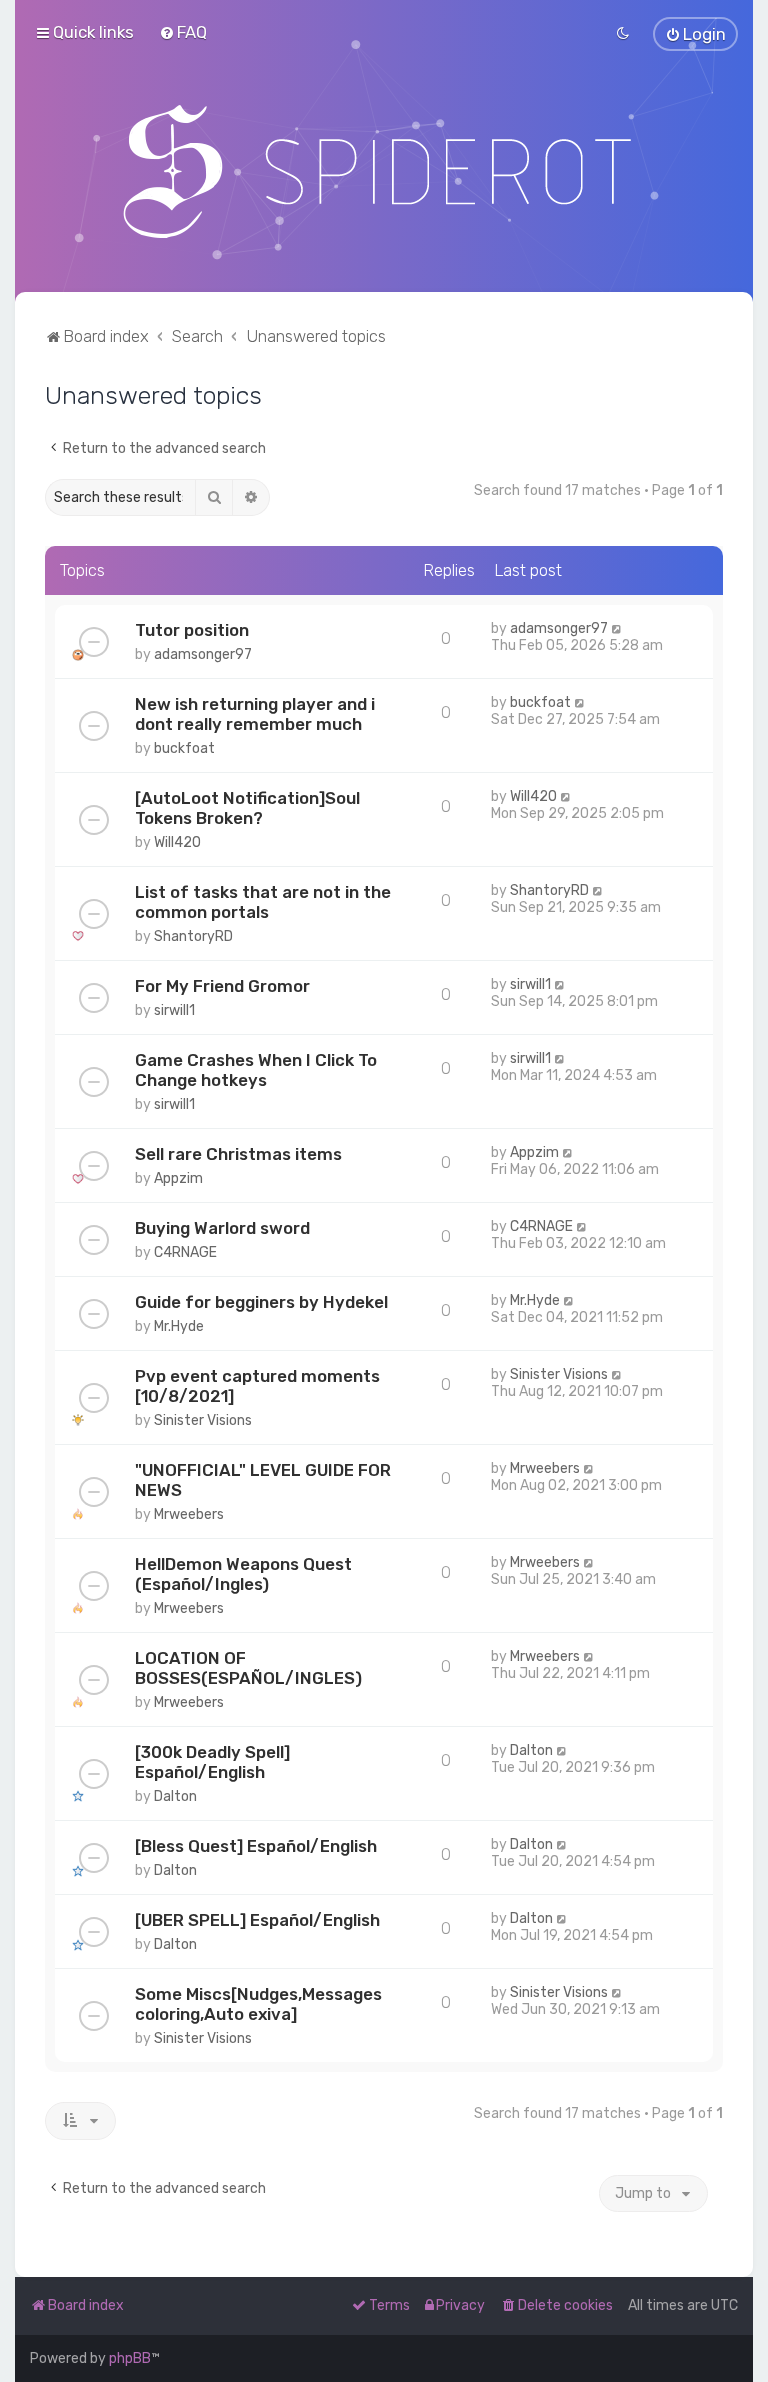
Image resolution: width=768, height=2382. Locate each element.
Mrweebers (189, 1514)
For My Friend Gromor (222, 986)
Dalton (175, 1796)
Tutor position (192, 630)
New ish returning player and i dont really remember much (255, 714)
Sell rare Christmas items (238, 1154)
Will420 (177, 842)
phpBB (130, 2358)
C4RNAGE (185, 1252)
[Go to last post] (617, 628)
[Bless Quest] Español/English (256, 1846)
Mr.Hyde (179, 1326)
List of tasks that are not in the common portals (263, 902)
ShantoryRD (193, 936)
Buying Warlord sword (222, 1228)
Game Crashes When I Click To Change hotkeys (256, 1070)
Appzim (178, 1178)
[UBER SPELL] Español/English (257, 1920)
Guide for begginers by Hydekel (261, 1302)
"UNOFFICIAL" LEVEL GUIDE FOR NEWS (263, 1480)
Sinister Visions (203, 1420)
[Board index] (384, 171)
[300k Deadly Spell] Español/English (212, 1762)
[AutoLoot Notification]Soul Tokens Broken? (247, 808)
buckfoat (184, 748)
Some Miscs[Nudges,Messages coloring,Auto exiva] (258, 2004)
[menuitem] (183, 32)
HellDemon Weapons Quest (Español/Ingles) (243, 1574)
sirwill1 (174, 1010)
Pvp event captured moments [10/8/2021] (257, 1386)
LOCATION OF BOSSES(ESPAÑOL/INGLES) (248, 1668)
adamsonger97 (203, 654)
